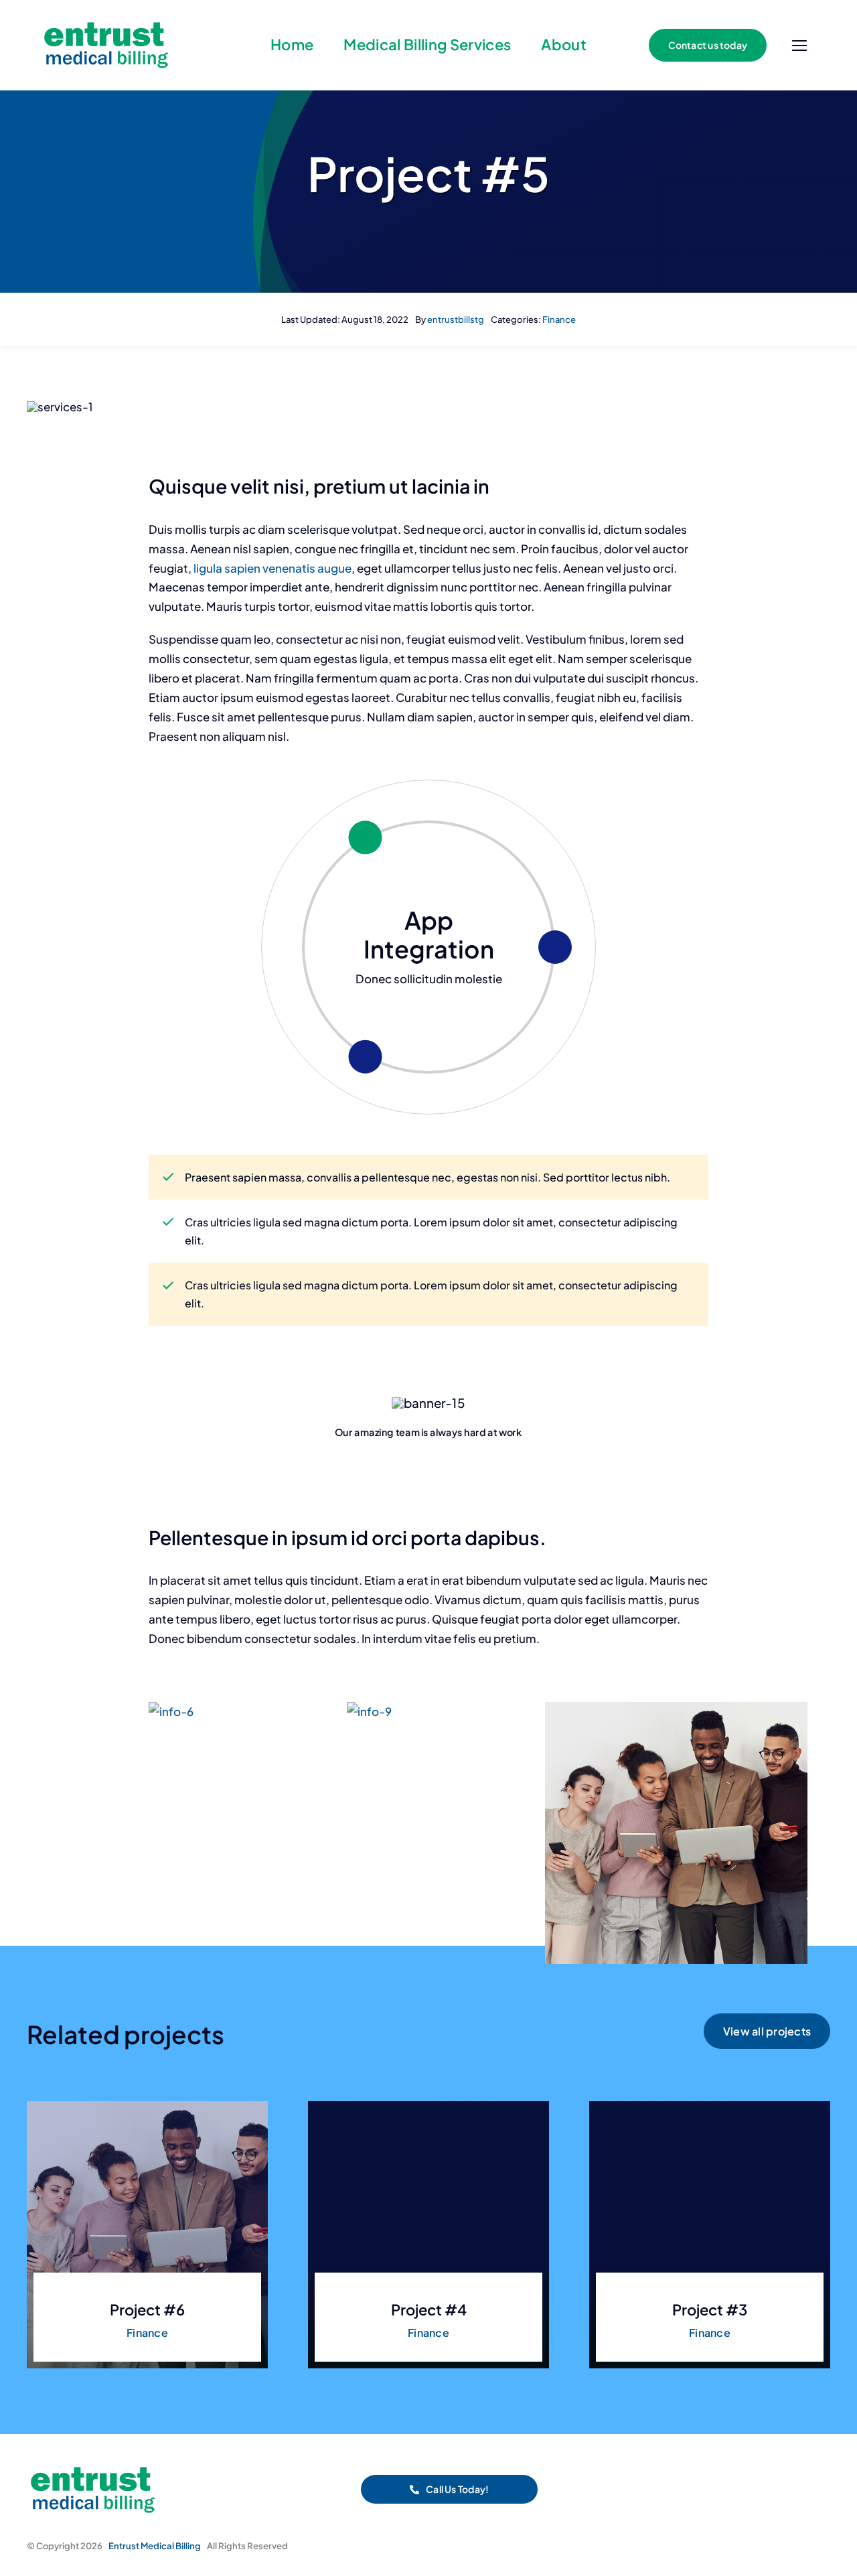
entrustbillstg (456, 319)
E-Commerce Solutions (429, 934)
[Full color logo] (107, 21)
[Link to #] (799, 46)
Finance (559, 319)
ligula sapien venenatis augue (271, 568)
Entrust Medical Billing (155, 2546)
